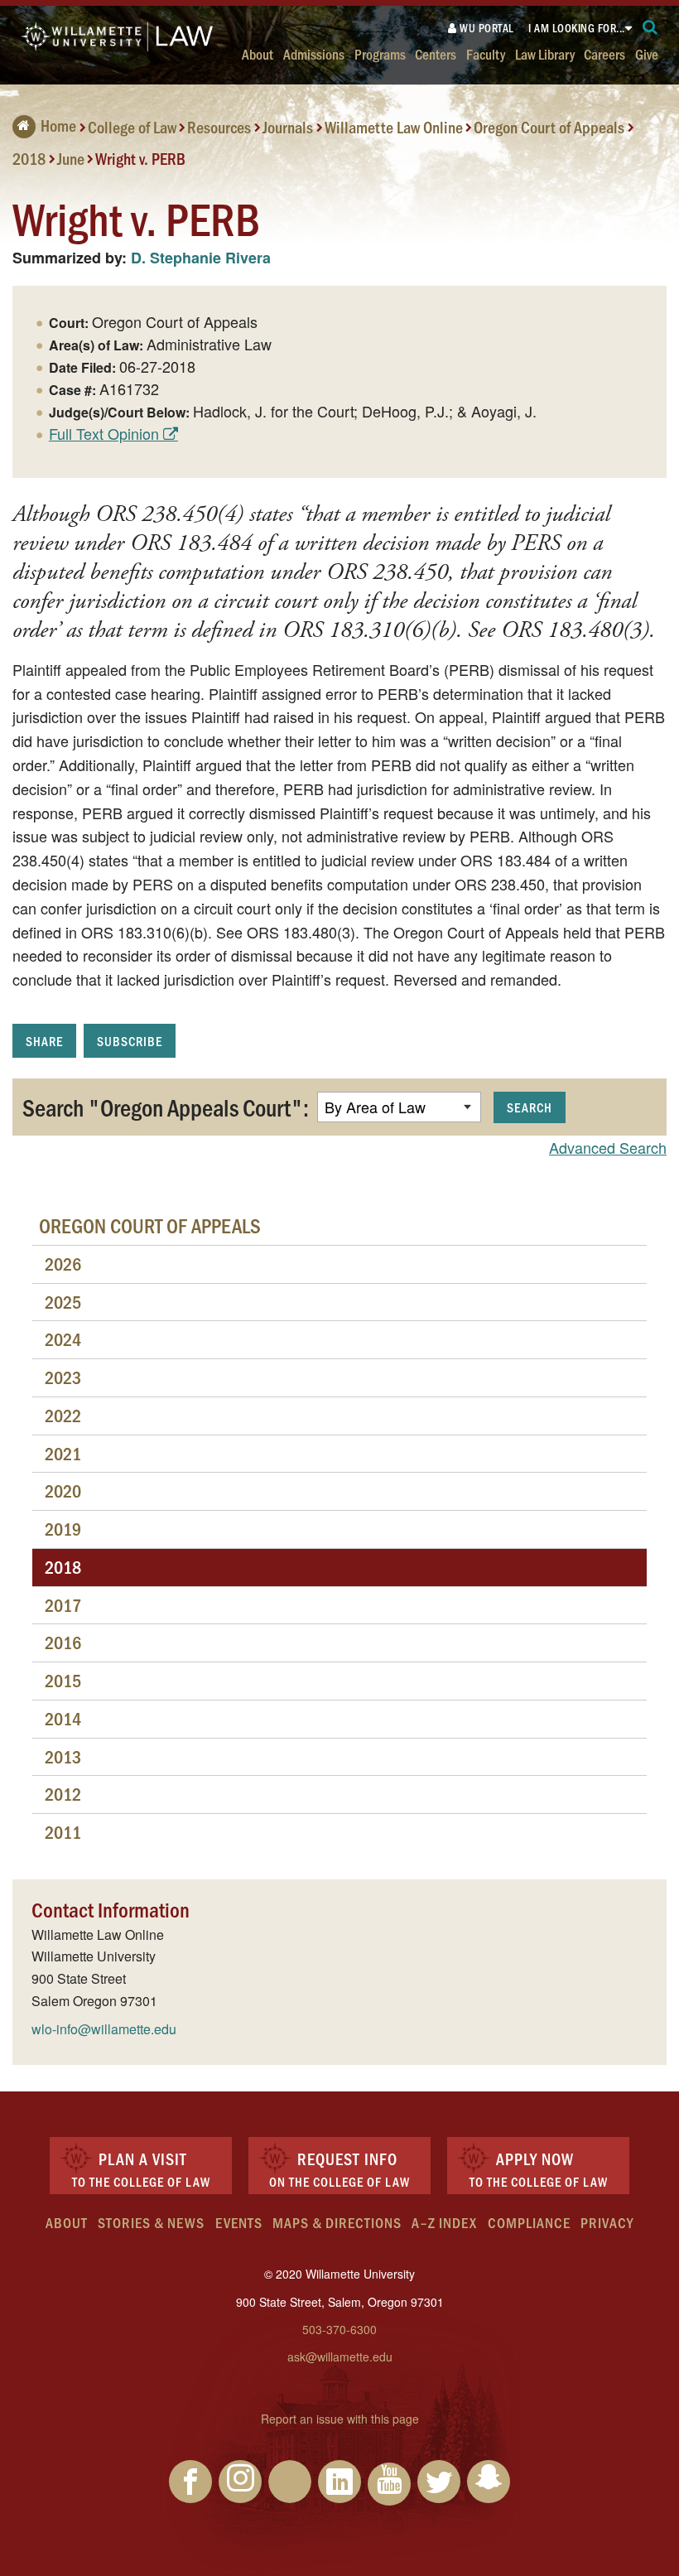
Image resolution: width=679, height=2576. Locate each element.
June (71, 157)
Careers (604, 53)
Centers (436, 53)
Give (647, 53)
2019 (63, 1529)
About (258, 53)
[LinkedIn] (339, 2482)
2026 (63, 1264)
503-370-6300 (339, 2329)
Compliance (529, 2222)
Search (530, 1107)
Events (239, 2222)
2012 (63, 1794)
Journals (288, 127)
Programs (380, 53)
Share (44, 1041)
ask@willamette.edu (340, 2357)
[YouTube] (389, 2484)
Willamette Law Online (394, 127)
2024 (63, 1339)
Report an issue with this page (340, 2419)
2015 (63, 1680)
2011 (63, 1832)
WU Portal (486, 28)
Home (58, 125)
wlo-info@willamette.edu (104, 2029)
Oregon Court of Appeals (549, 127)
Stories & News (151, 2222)
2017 (63, 1605)
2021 (63, 1453)
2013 (63, 1756)
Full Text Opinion (104, 433)
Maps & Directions (337, 2222)
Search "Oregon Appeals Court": (166, 1107)
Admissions (314, 53)
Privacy (607, 2222)
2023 (63, 1377)
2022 (63, 1415)
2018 (29, 157)
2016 (63, 1642)
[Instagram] (240, 2482)
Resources (219, 127)
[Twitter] (439, 2482)
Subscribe (130, 1041)
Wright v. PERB (140, 157)
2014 (63, 1718)
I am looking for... (577, 28)
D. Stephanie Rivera (201, 258)
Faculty (486, 53)
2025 (63, 1302)
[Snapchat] (489, 2482)
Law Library (545, 53)
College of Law (132, 127)
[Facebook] (190, 2482)
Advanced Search (608, 1147)
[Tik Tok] (290, 2482)
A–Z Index (444, 2222)
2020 (63, 1491)
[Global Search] (650, 28)
